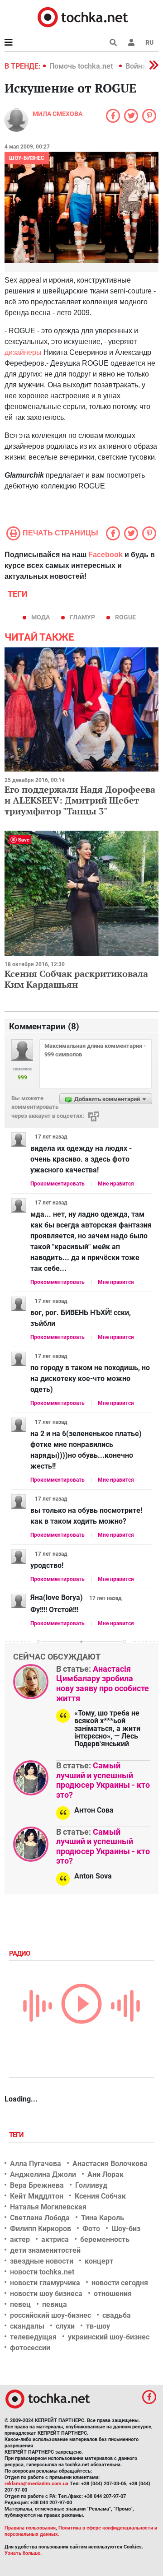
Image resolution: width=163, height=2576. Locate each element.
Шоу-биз (126, 2229)
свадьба (117, 2315)
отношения (113, 2294)
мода (41, 617)
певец (20, 2304)
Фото (91, 2229)
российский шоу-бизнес (50, 2315)
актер (20, 2239)
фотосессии (30, 2348)
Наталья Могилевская (48, 2207)
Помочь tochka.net (82, 66)
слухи (65, 2326)
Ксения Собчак (100, 2196)
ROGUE (125, 617)
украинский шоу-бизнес (109, 2337)
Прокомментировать (58, 1184)
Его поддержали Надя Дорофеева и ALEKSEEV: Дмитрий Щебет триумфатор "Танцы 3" (80, 800)
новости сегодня (120, 2283)
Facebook (105, 555)
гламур (82, 617)
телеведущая (33, 2337)
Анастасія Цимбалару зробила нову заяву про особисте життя (103, 1683)
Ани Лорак (105, 2174)
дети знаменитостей (45, 2250)
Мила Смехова (58, 114)
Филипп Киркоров (41, 2229)
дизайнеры (23, 352)
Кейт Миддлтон (37, 2196)
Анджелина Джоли (43, 2174)
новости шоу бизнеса (46, 2294)
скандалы (27, 2326)
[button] (131, 42)
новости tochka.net (42, 2272)
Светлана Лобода (40, 2218)
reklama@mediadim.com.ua (36, 2484)
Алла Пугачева (36, 2164)
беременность (105, 2239)
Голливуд (91, 2185)
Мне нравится (116, 1184)
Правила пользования (30, 2528)
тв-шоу (98, 2326)
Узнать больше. (23, 2553)
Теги (17, 2135)
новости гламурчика (45, 2283)
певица (55, 2304)
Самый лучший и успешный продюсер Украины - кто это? (103, 1780)
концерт (99, 2261)
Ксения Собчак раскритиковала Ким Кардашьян (76, 979)
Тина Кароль (103, 2218)
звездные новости (42, 2261)
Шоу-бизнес (27, 158)
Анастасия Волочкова (110, 2164)
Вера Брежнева (37, 2185)
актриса (55, 2239)
